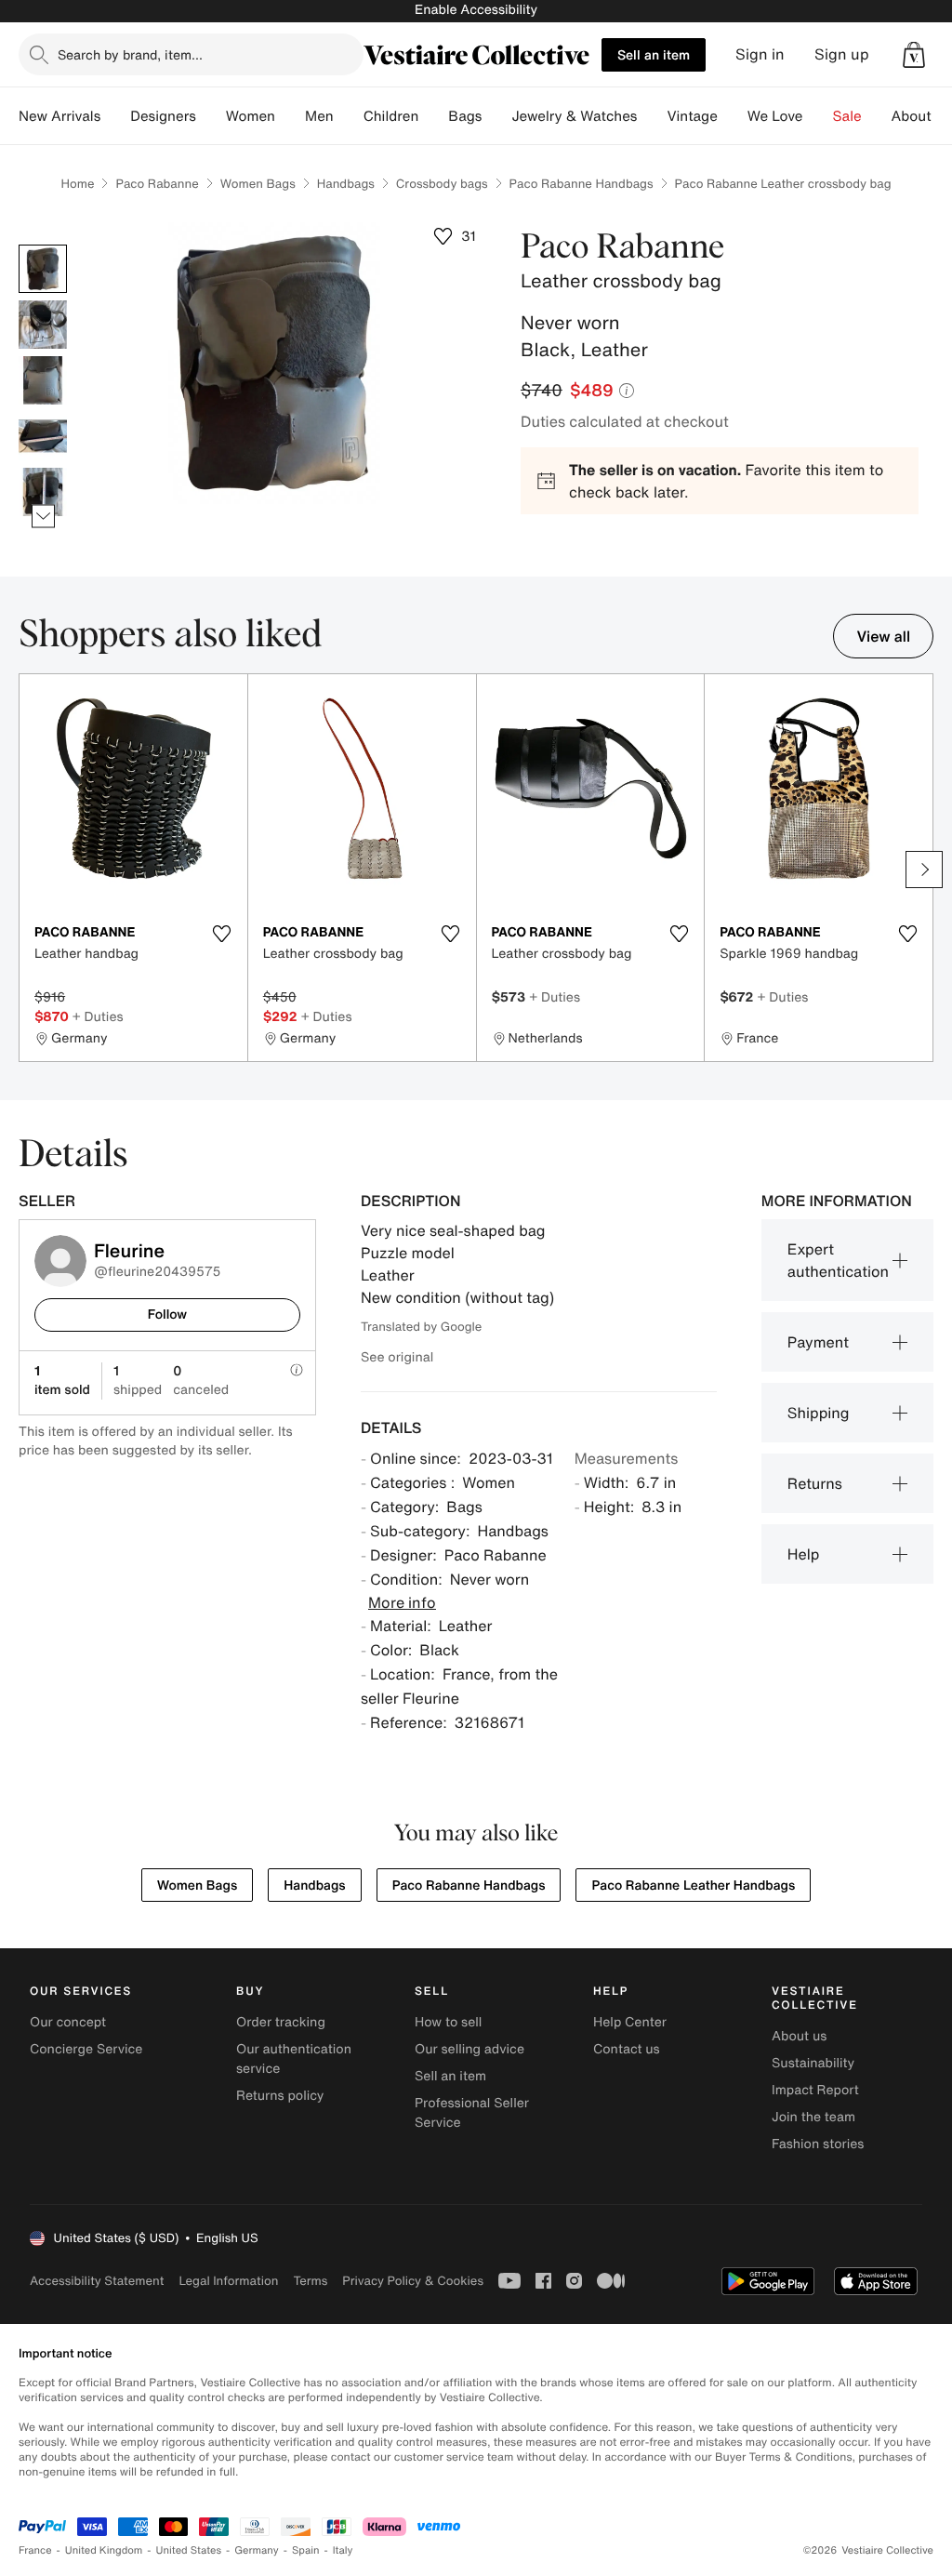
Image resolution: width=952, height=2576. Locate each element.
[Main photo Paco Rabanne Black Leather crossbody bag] (43, 269)
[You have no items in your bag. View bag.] (914, 55)
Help (804, 1554)
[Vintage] (733, 116)
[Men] (349, 116)
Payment (818, 1342)
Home (77, 184)
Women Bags (258, 184)
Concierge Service (86, 2049)
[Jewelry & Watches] (652, 116)
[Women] (290, 116)
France (35, 2550)
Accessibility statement (97, 2281)
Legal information (228, 2281)
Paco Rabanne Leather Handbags (693, 1886)
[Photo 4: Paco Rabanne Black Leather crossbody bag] (43, 436)
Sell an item (654, 54)
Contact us (627, 2049)
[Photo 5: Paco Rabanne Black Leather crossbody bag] (43, 492)
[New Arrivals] (115, 116)
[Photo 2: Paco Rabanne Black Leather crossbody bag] (43, 325)
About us (799, 2036)
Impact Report (815, 2090)
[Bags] (496, 116)
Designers (163, 116)
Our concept (68, 2022)
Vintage (692, 116)
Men (319, 116)
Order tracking (281, 2022)
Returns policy (280, 2096)
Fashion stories (818, 2144)
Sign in (760, 54)
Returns (815, 1483)
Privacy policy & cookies (413, 2281)
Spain (306, 2550)
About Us (922, 116)
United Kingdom (104, 2550)
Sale (847, 116)
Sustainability (813, 2063)
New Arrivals (59, 116)
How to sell (448, 2022)
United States (189, 2550)
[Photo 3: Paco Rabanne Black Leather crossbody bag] (43, 380)
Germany (257, 2550)
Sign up (842, 54)
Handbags (346, 184)
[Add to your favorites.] (222, 934)
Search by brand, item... (130, 54)
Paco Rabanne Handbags (582, 184)
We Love (775, 116)
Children (391, 116)
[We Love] (818, 116)
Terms (310, 2281)
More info (402, 1602)
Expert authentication (838, 1260)
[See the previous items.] (43, 245)
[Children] (433, 116)
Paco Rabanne (157, 184)
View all (883, 636)
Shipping (819, 1413)
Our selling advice (469, 2049)
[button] (914, 55)
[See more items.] (43, 517)
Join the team (813, 2117)
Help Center (630, 2022)
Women (251, 116)
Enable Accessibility (476, 10)
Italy (343, 2550)
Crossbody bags (442, 184)
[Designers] (211, 116)
